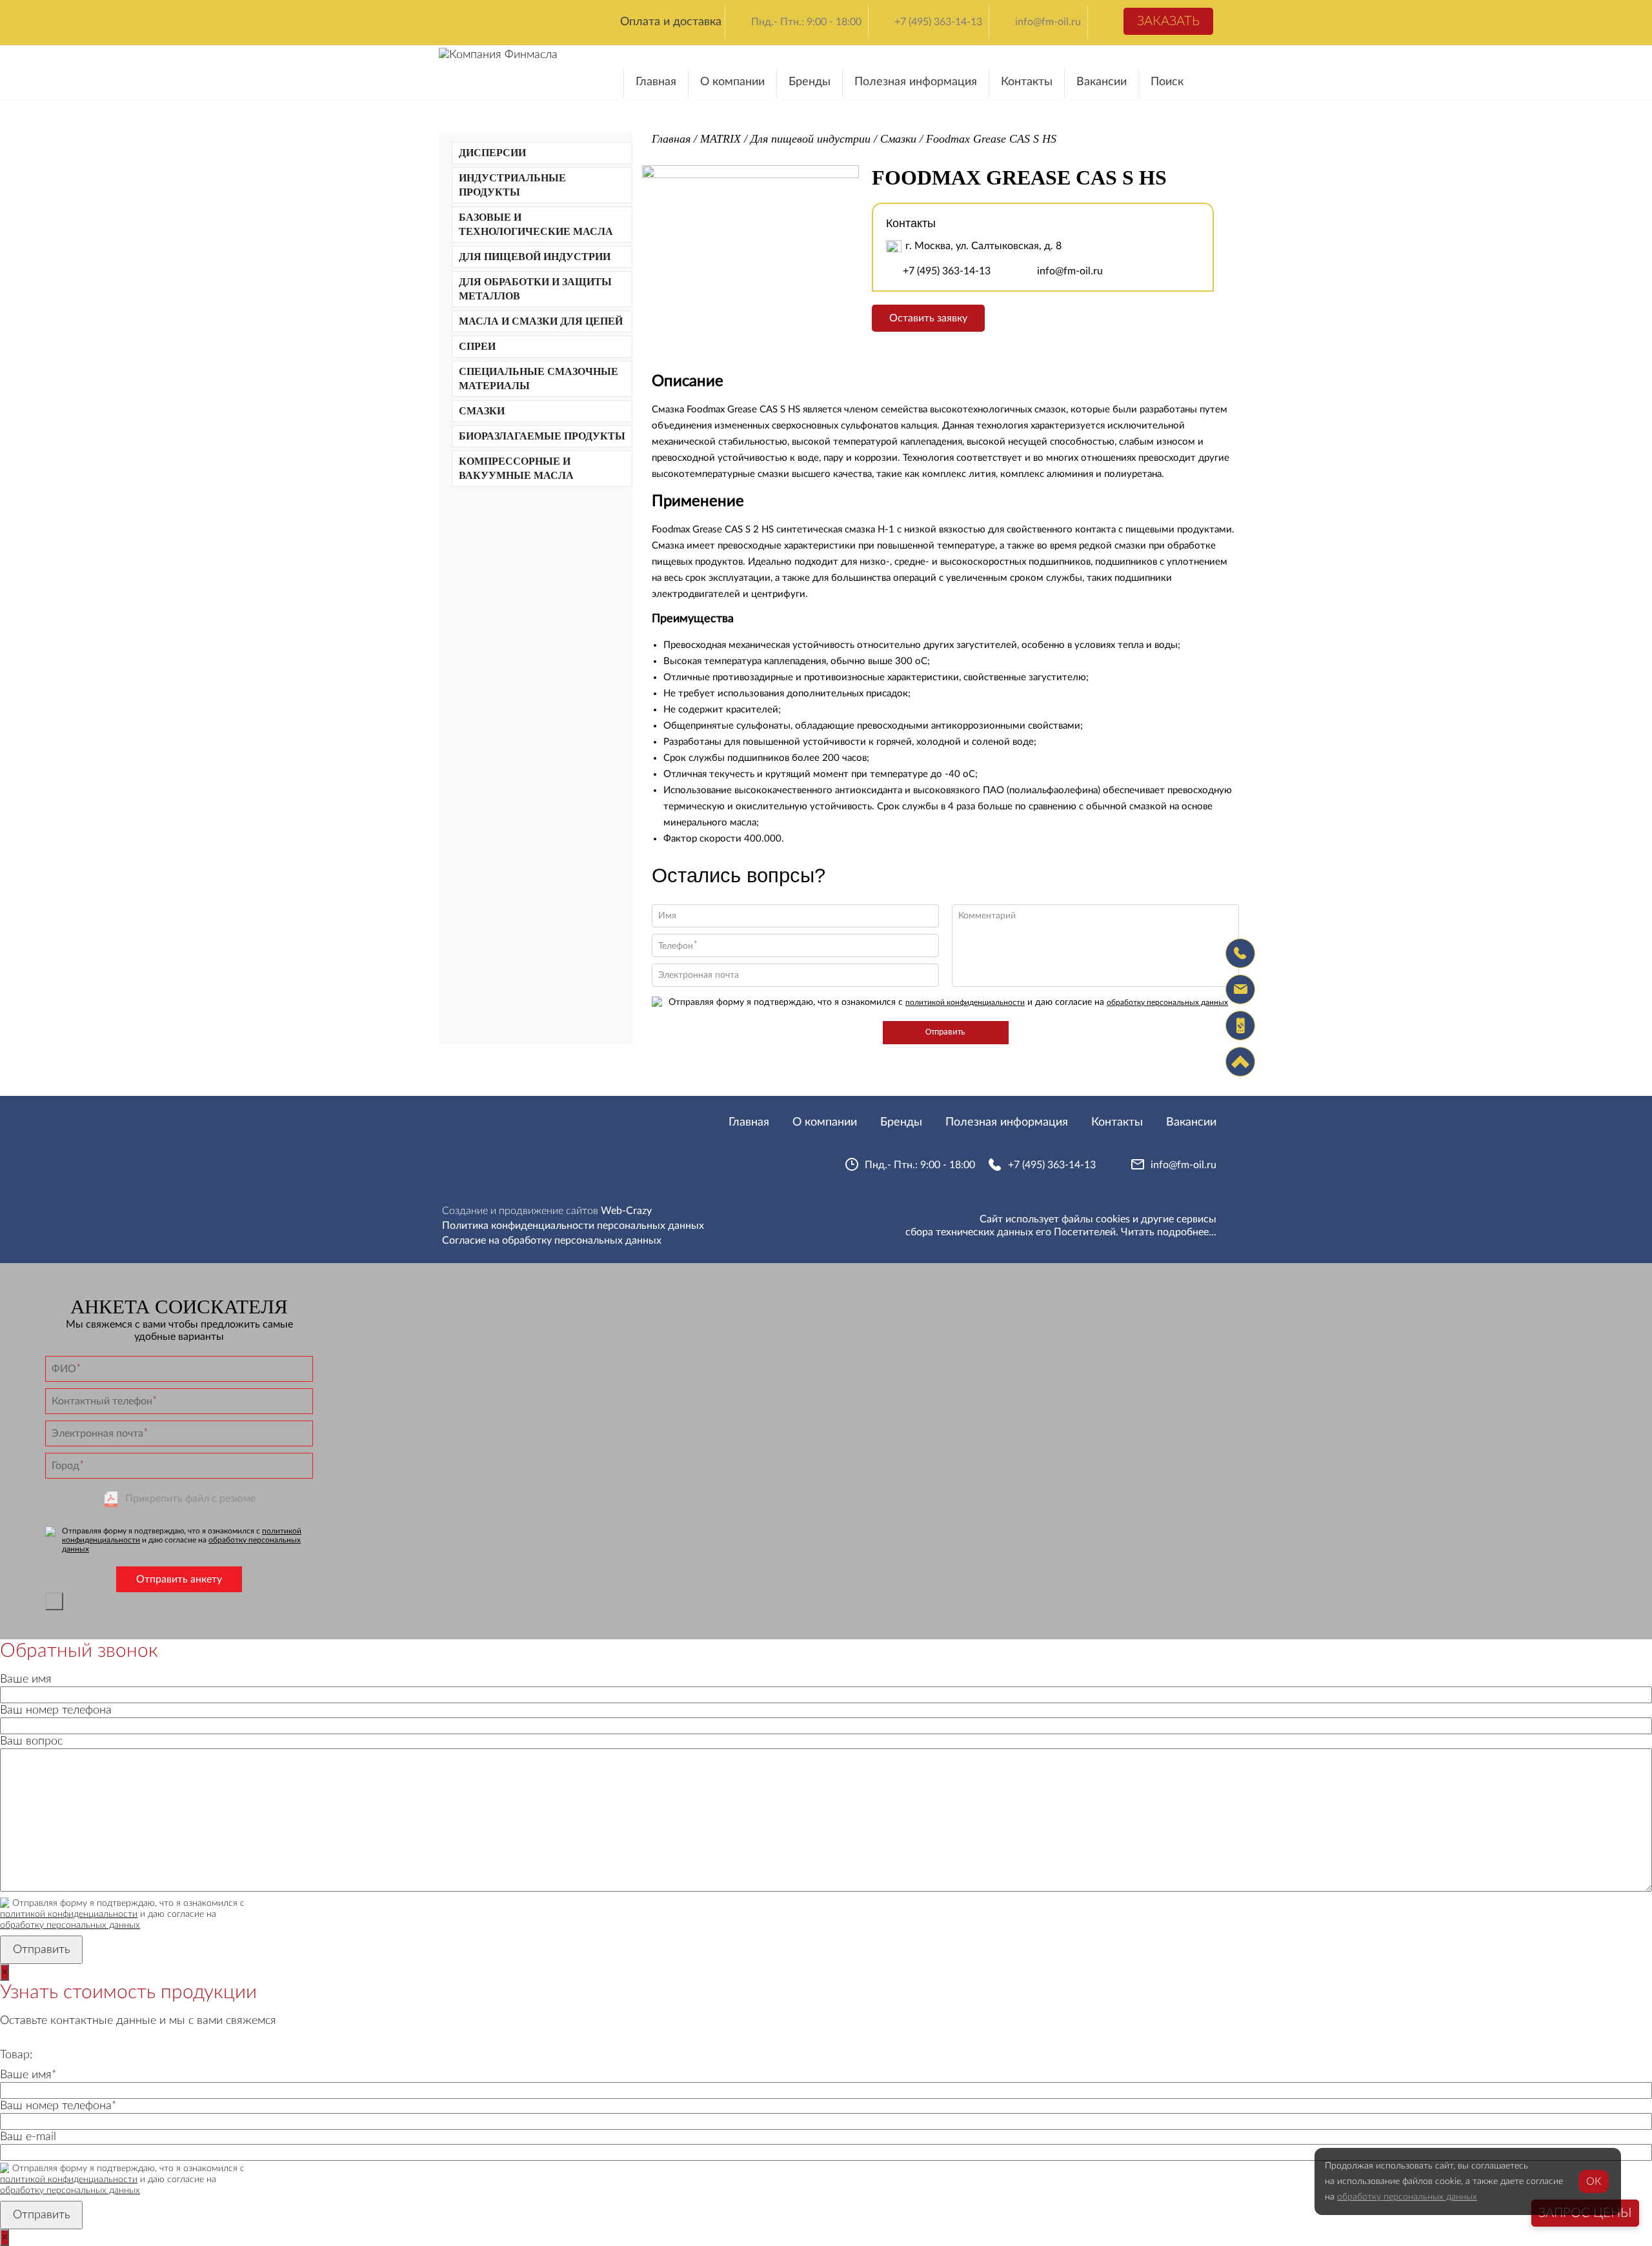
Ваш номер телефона (56, 1710)
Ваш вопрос (31, 1741)
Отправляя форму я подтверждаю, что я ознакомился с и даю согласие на (948, 1002)
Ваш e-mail (28, 2137)
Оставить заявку (928, 318)
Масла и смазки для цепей (541, 321)
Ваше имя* (28, 2075)
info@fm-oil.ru (1048, 22)
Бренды (810, 82)
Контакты (1027, 82)
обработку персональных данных (1167, 1002)
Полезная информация (916, 82)
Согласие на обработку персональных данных (552, 1240)
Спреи (477, 346)
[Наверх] (1240, 1062)
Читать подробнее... (1169, 1232)
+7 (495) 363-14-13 (938, 22)
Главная (656, 82)
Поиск (1167, 82)
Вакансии (1102, 82)
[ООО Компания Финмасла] (498, 55)
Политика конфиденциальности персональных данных (573, 1226)
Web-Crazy (626, 1211)
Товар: (16, 2055)
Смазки (482, 411)
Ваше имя (26, 1679)
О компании (732, 82)
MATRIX (720, 139)
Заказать (1168, 21)
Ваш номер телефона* (58, 2106)
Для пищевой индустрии (535, 257)
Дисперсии (492, 153)
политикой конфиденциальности (965, 1002)
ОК (1594, 2181)
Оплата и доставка (671, 22)
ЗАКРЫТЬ (54, 1601)
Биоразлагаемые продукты (542, 436)
